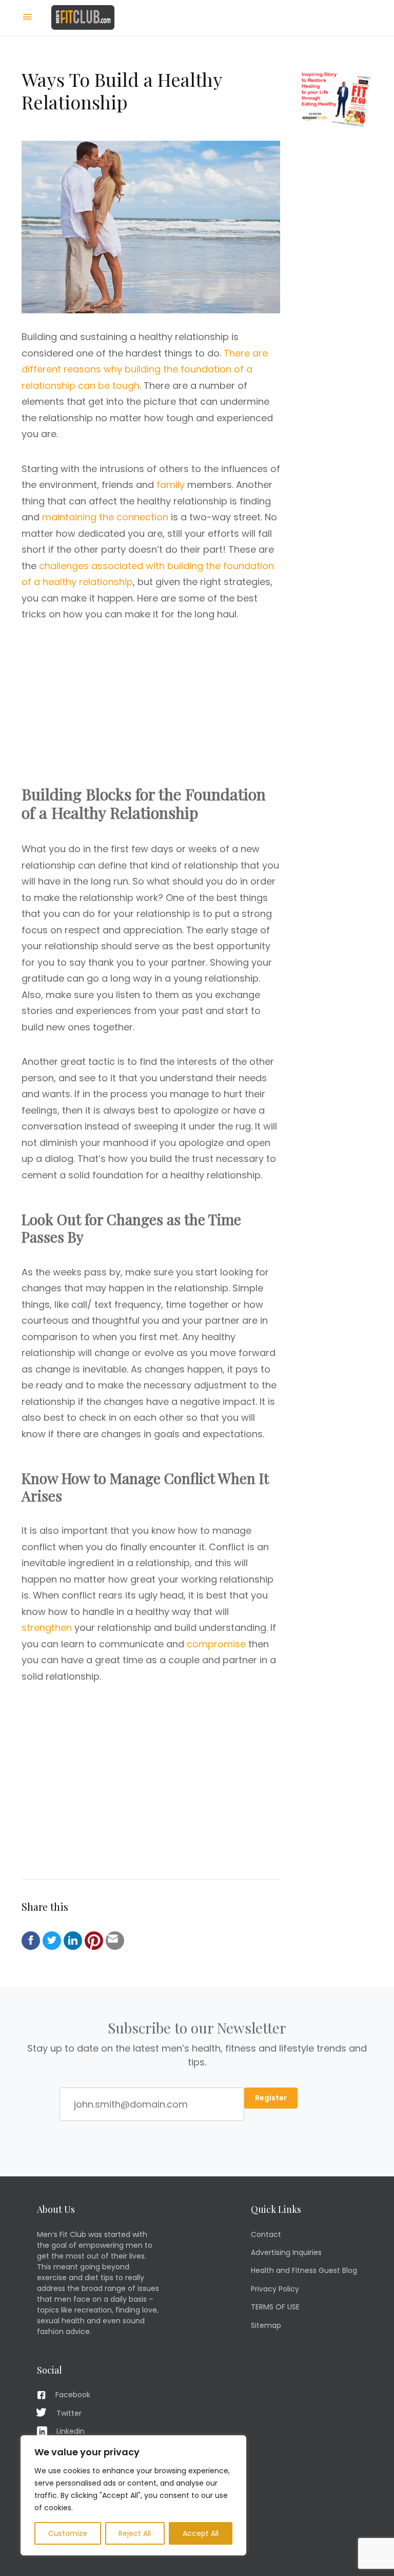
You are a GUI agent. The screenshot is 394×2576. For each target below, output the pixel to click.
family (171, 485)
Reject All (135, 2533)
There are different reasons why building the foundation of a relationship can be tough (145, 369)
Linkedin (71, 2431)
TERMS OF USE (275, 2307)
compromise (216, 1644)
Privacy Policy (275, 2289)
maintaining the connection (105, 517)
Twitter (69, 2413)
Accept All (201, 2533)
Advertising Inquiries (286, 2252)
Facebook (73, 2395)
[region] (133, 2495)
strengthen (47, 1628)
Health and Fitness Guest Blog (304, 2270)
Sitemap (266, 2325)
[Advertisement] (151, 713)
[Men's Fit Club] (83, 17)
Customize (68, 2533)
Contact (266, 2234)
